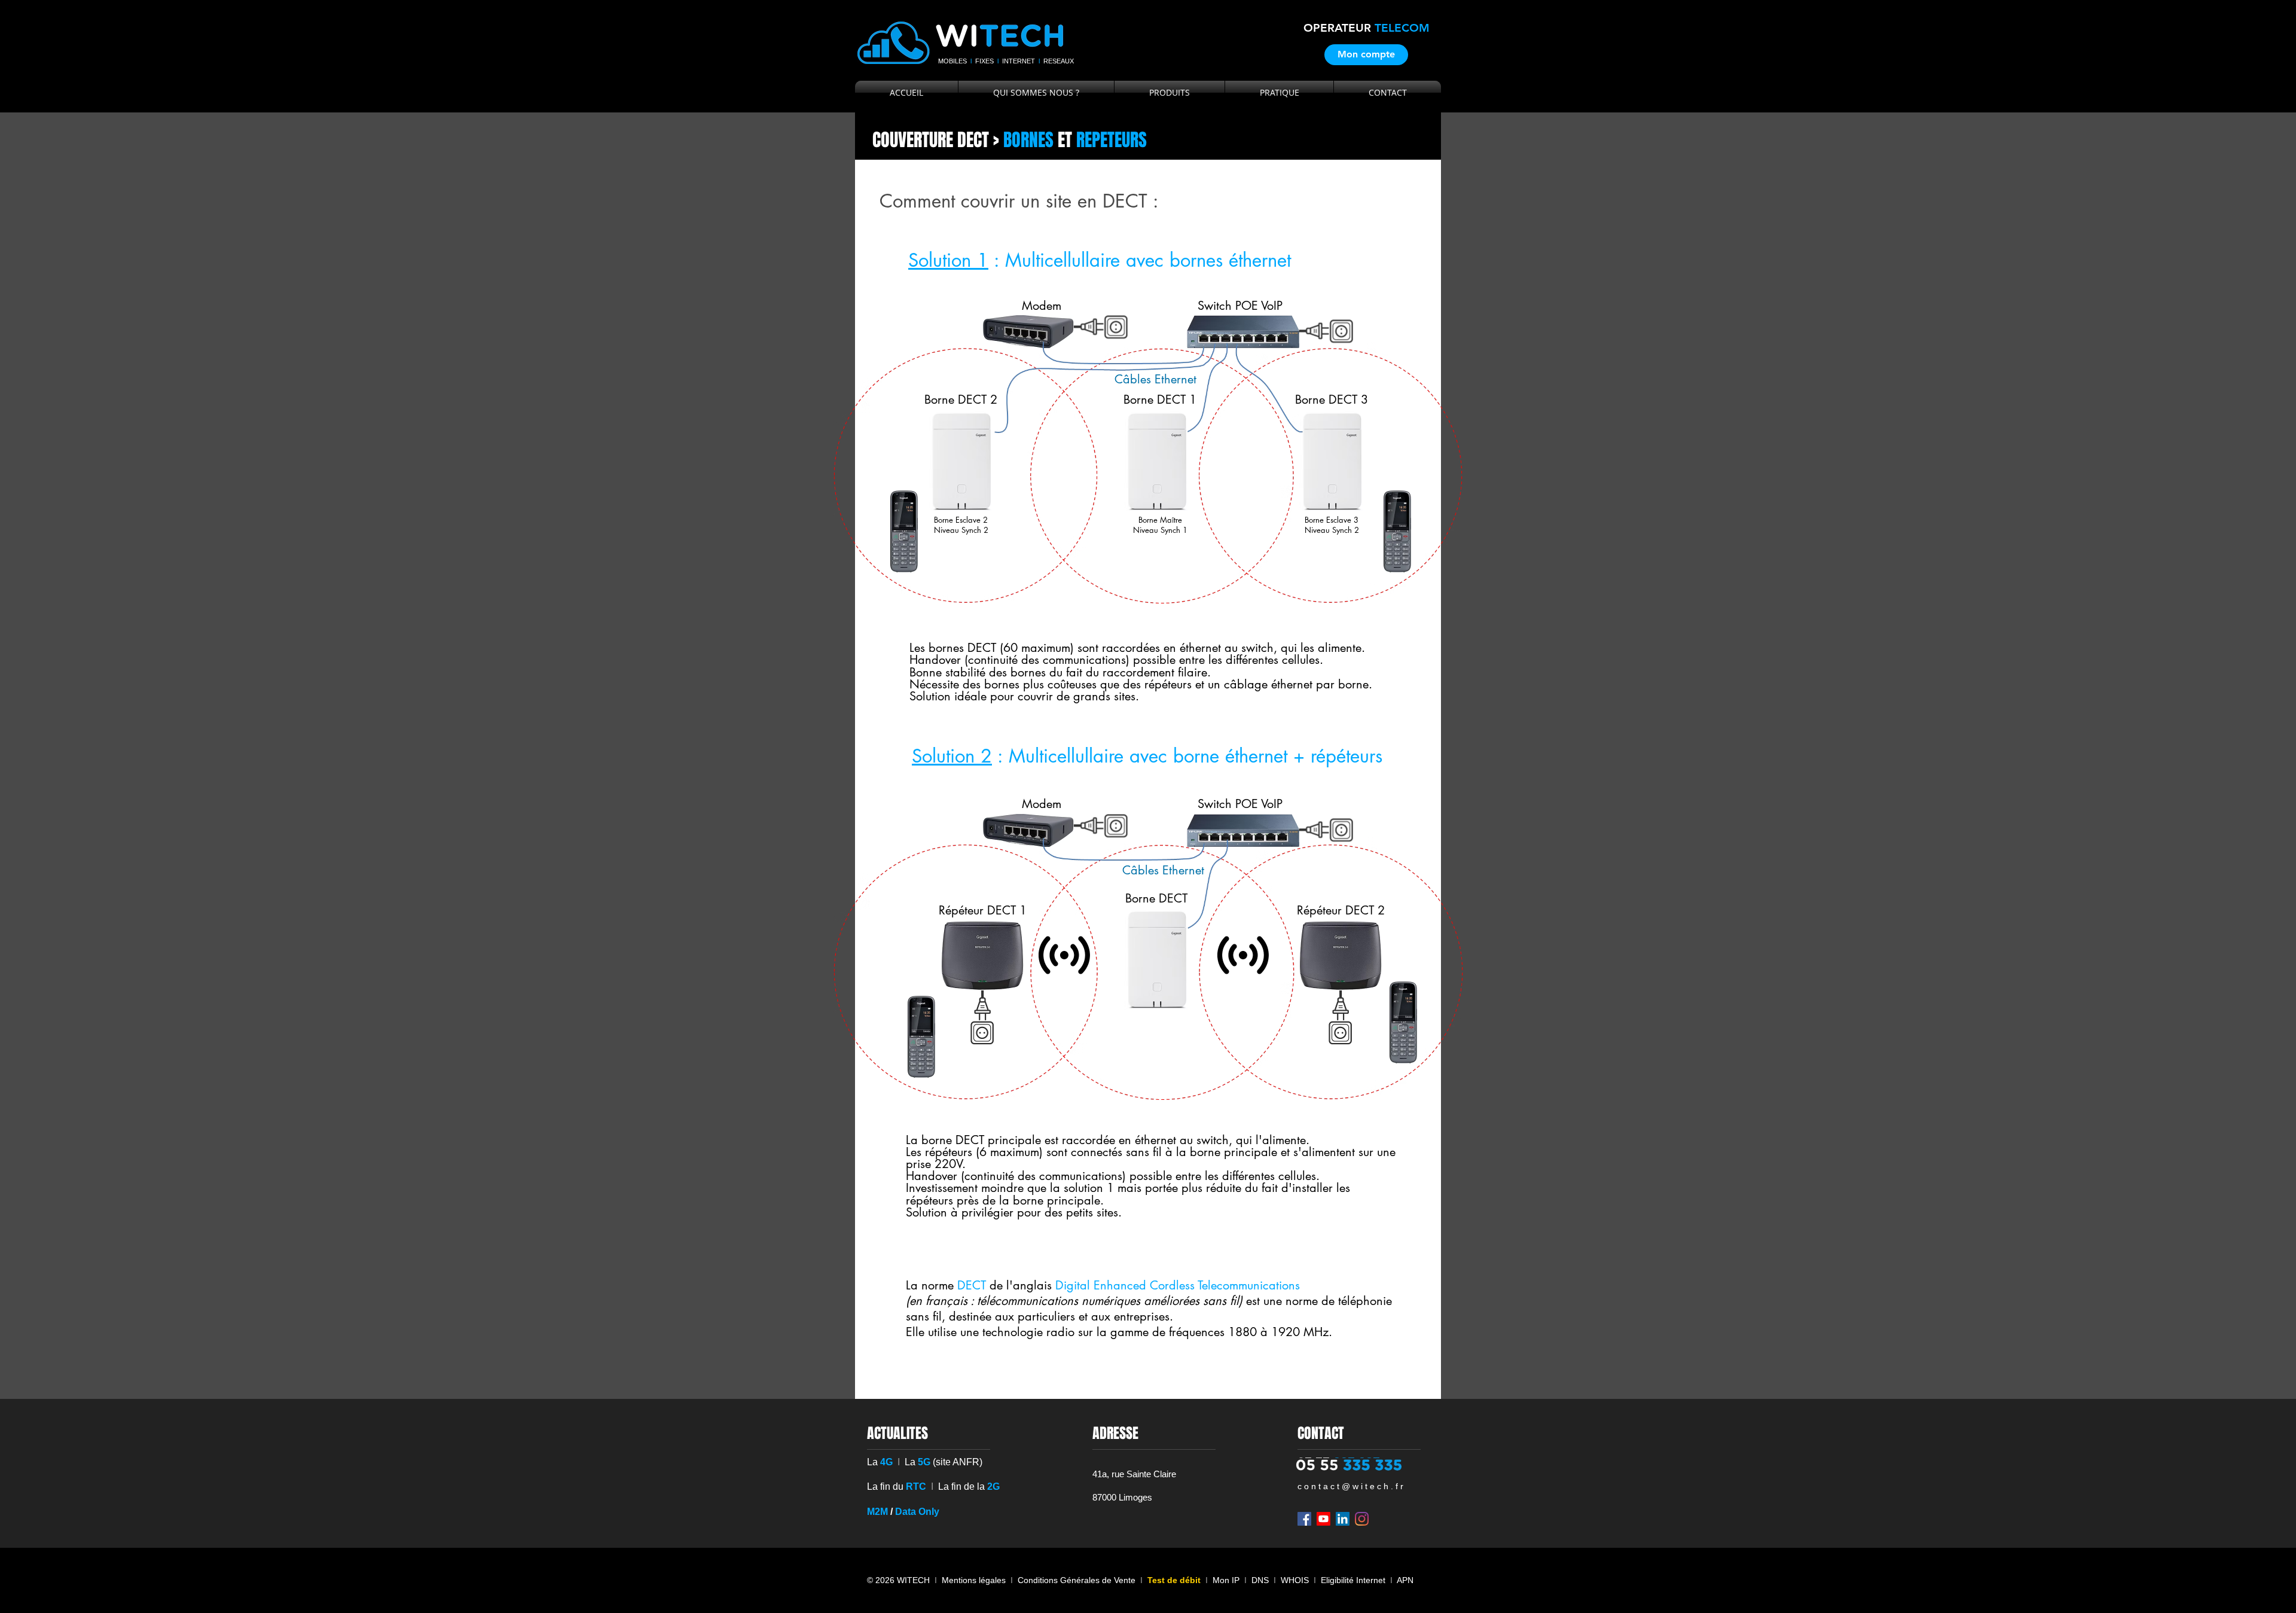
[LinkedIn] (1343, 1519)
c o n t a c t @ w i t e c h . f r (1350, 1486)
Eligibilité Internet (1353, 1580)
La (910, 1462)
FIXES (984, 61)
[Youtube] (1323, 1519)
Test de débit (1174, 1580)
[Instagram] (1362, 1519)
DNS (1263, 1580)
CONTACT (1321, 1433)
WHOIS (1295, 1580)
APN (1405, 1580)
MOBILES (953, 61)
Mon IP (1226, 1580)
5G (924, 1462)
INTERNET (1019, 61)
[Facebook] (1304, 1519)
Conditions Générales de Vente (1077, 1580)
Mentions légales (974, 1580)
